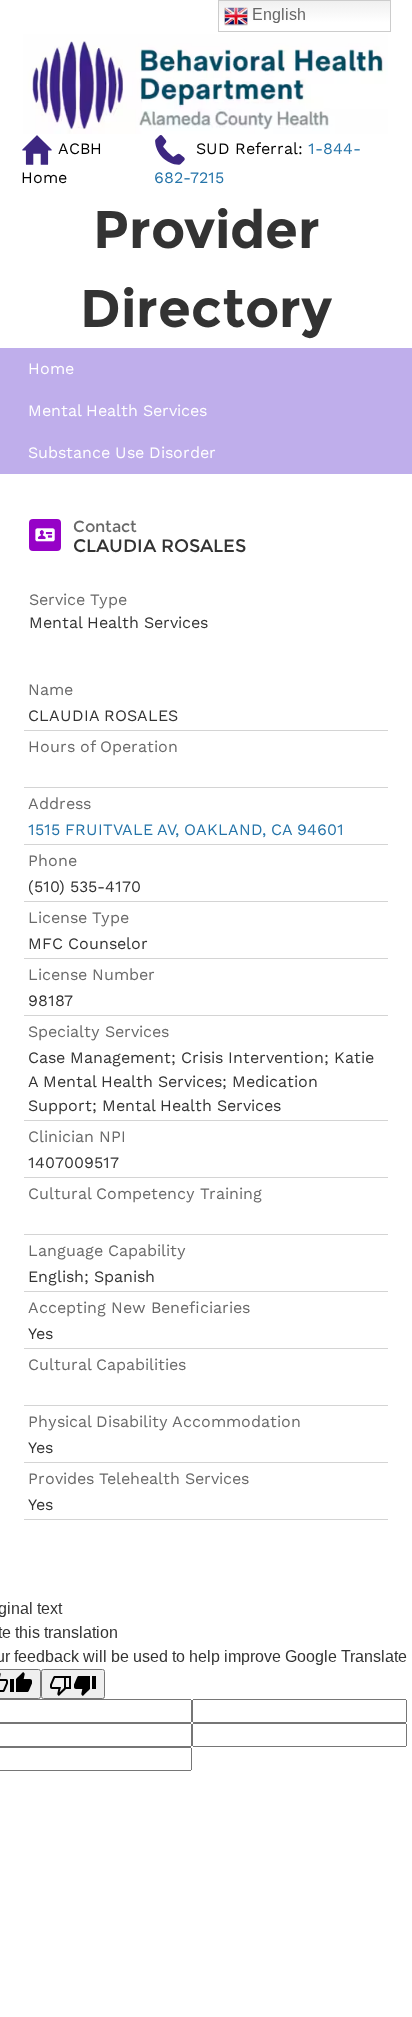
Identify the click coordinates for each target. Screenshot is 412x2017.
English (277, 14)
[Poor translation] (73, 1684)
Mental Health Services (117, 410)
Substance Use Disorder (122, 452)
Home (51, 368)
